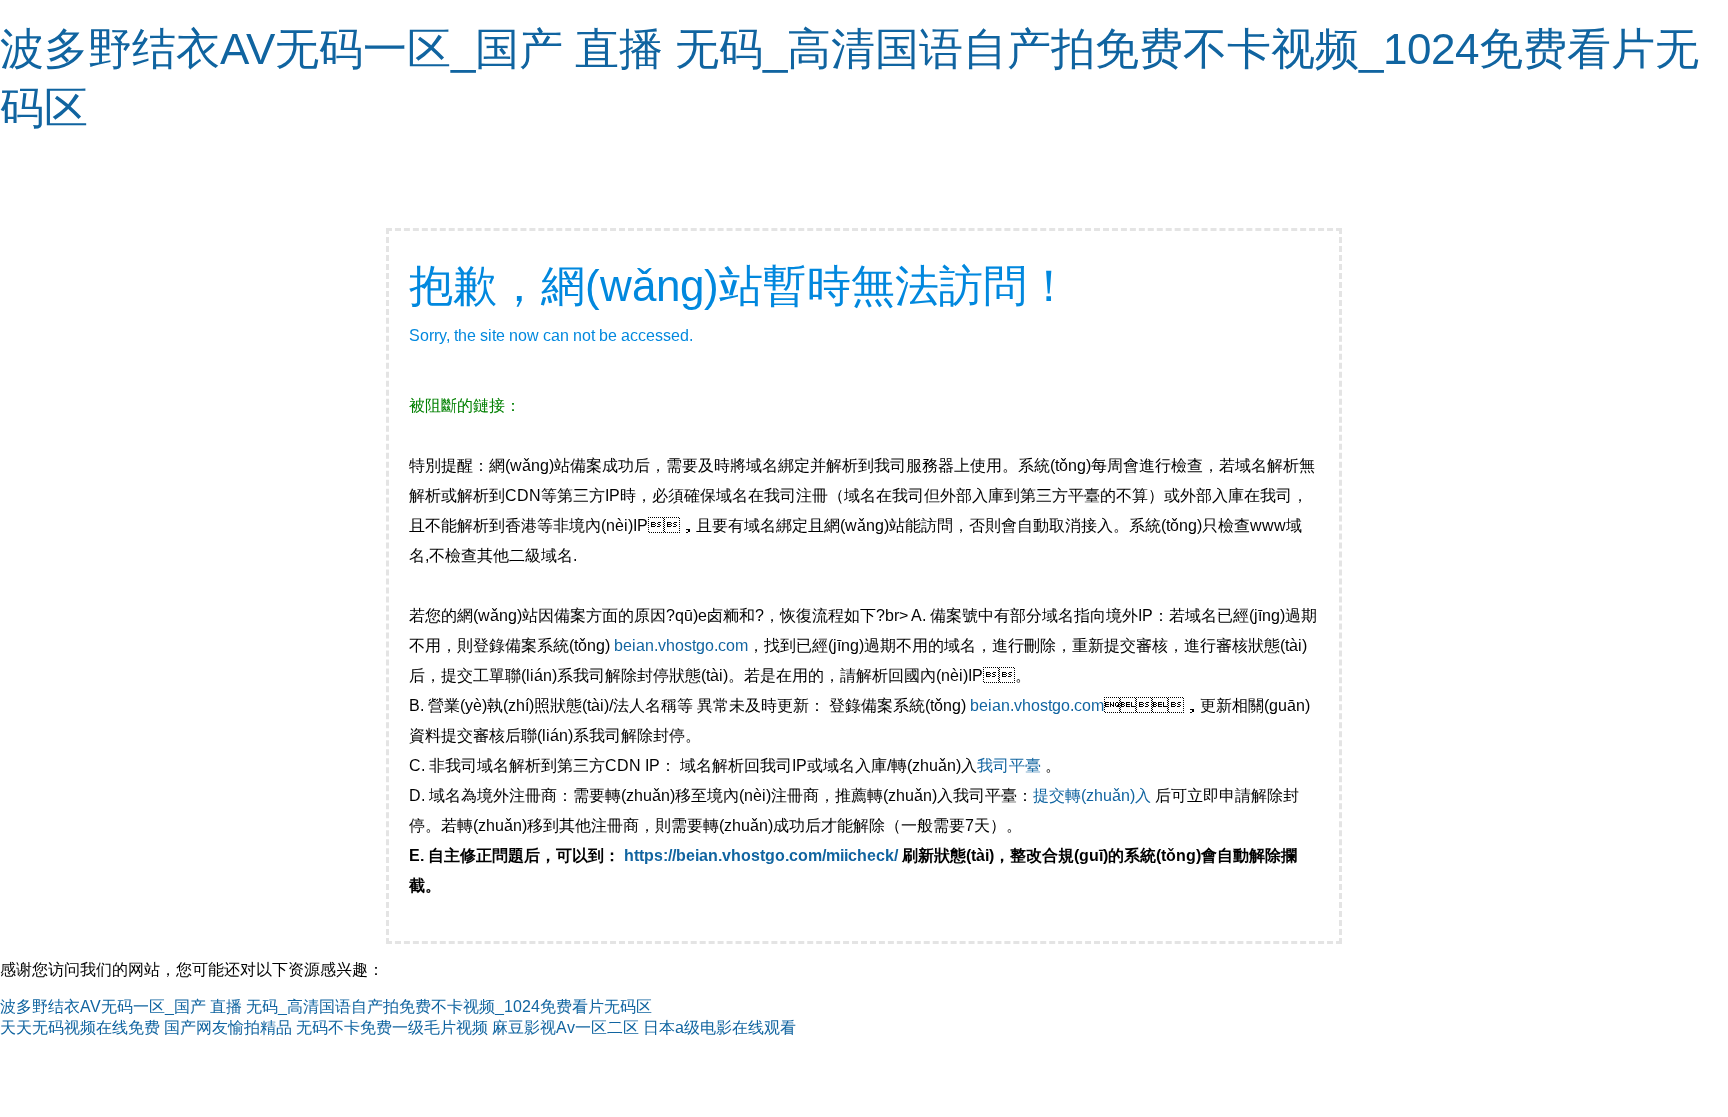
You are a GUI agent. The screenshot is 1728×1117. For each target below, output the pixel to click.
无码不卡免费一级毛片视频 (392, 1027)
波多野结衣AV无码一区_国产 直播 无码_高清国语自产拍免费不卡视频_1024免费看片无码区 (326, 1006)
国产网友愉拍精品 (228, 1027)
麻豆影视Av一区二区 (565, 1027)
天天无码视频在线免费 (80, 1027)
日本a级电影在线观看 (719, 1027)
